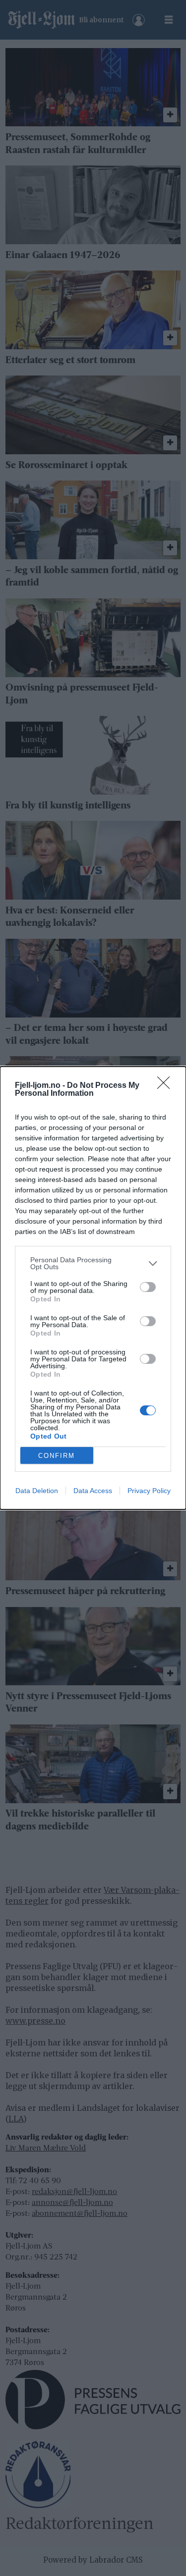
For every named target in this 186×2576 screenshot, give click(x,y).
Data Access (93, 1491)
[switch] (148, 1287)
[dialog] (93, 1288)
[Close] (167, 1086)
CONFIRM (57, 1456)
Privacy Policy (149, 1491)
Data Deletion (37, 1491)
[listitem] (93, 1263)
